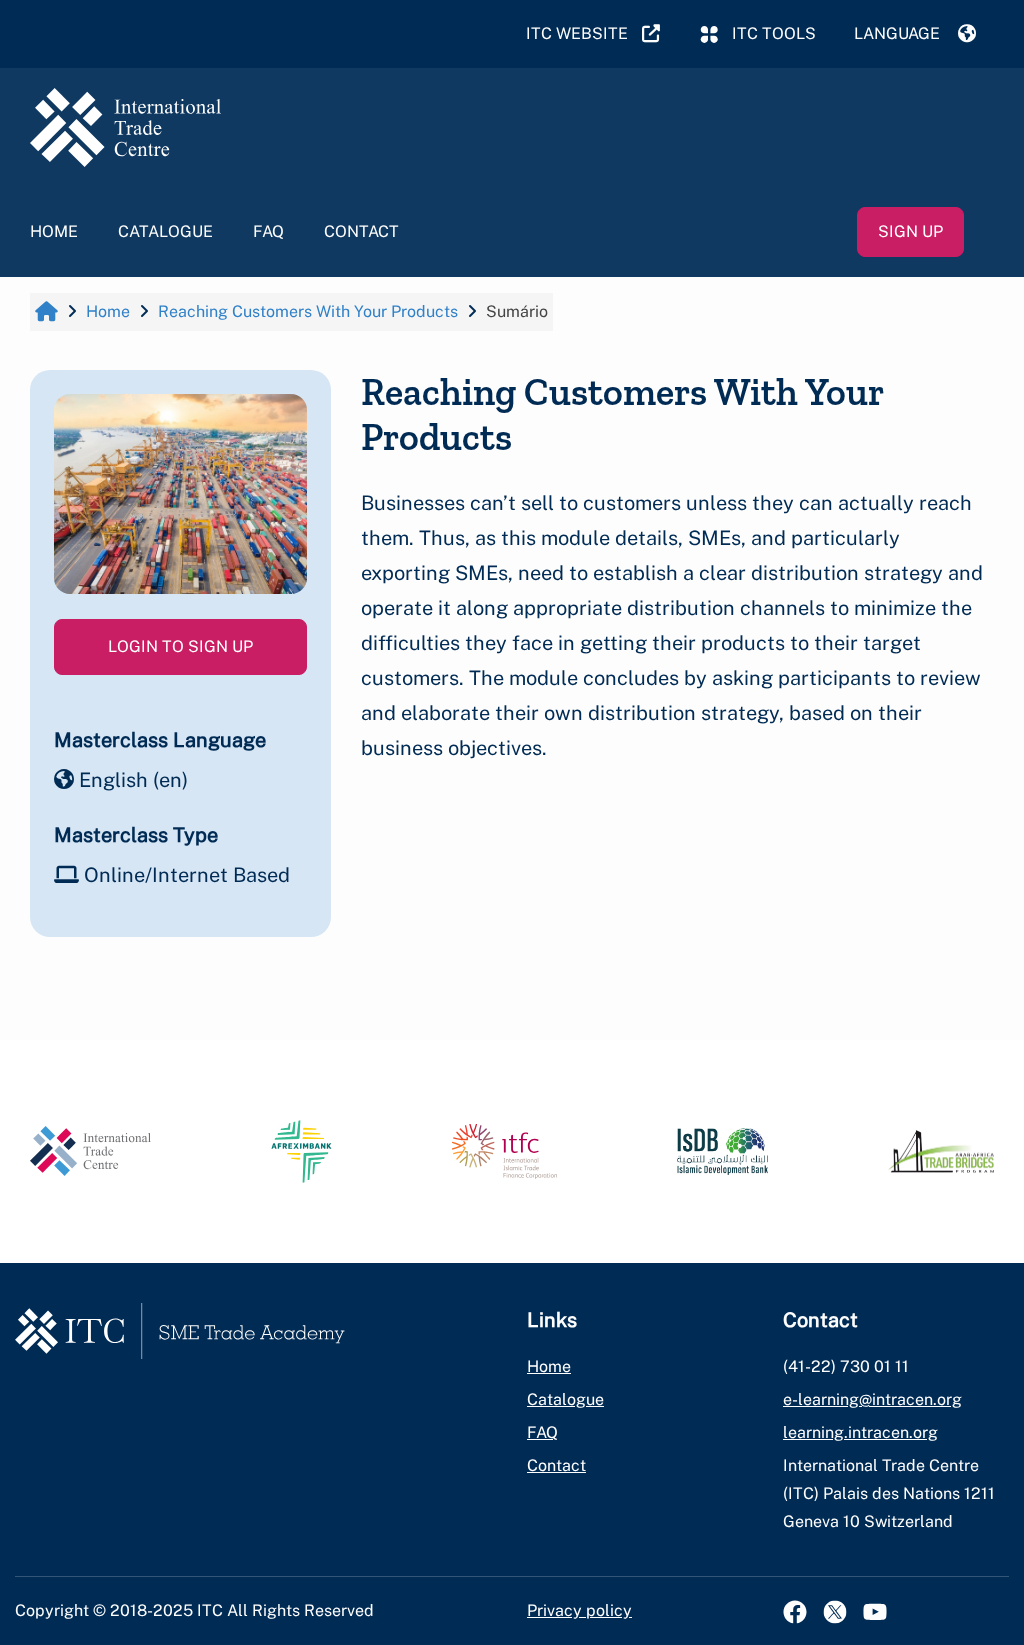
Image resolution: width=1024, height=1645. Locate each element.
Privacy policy (579, 1610)
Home (54, 231)
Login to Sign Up (180, 646)
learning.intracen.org (860, 1432)
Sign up (910, 231)
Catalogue (165, 231)
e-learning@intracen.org (872, 1399)
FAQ (268, 231)
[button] (915, 34)
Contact (361, 231)
